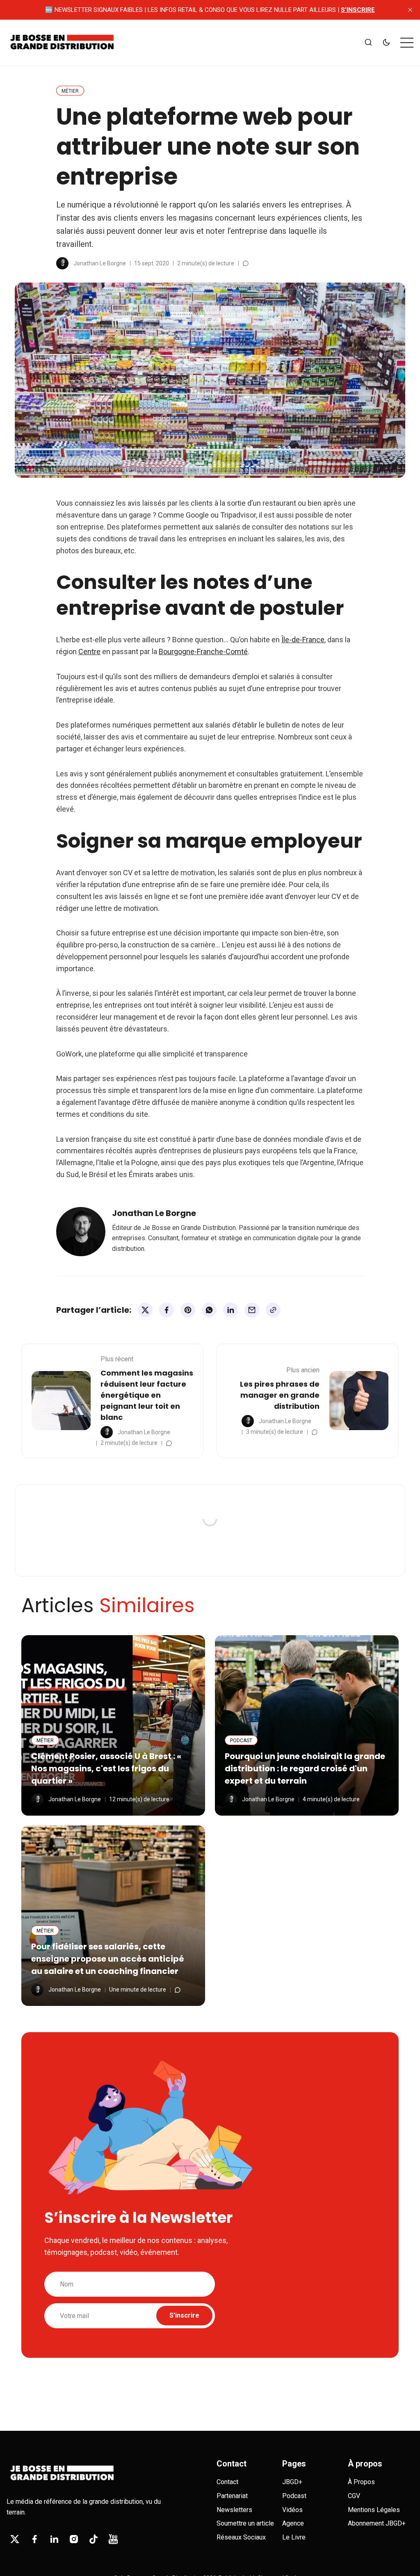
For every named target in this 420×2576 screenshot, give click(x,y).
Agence (293, 2523)
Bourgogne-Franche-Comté (203, 651)
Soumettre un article (245, 2523)
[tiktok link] (94, 2539)
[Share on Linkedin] (231, 1310)
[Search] (368, 43)
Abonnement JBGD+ (377, 2523)
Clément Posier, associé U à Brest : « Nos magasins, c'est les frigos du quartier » (106, 1768)
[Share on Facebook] (167, 1310)
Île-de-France (303, 640)
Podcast (294, 2496)
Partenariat (232, 2496)
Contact (227, 2482)
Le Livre (294, 2537)
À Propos (361, 2482)
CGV (354, 2496)
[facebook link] (34, 2539)
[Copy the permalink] (273, 1310)
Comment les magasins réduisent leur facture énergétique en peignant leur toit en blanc (147, 1395)
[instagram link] (74, 2539)
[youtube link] (113, 2539)
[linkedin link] (54, 2539)
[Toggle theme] (386, 43)
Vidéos (292, 2510)
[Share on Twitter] (145, 1310)
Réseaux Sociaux (241, 2537)
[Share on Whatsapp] (209, 1310)
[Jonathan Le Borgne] (62, 263)
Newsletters (234, 2510)
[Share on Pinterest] (188, 1310)
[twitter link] (15, 2539)
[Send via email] (252, 1310)
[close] (410, 10)
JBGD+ (292, 2482)
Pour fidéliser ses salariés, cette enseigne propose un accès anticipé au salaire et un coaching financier (108, 1959)
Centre (89, 651)
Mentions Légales (374, 2510)
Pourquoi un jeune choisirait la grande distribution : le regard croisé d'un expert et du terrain (305, 1768)
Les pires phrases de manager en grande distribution (280, 1395)
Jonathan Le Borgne (100, 263)
